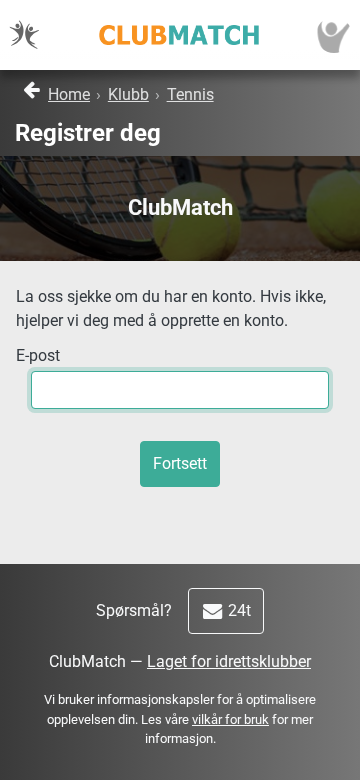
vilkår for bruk (230, 719)
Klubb (128, 94)
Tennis (190, 94)
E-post (38, 355)
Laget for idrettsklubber (229, 661)
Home (69, 94)
